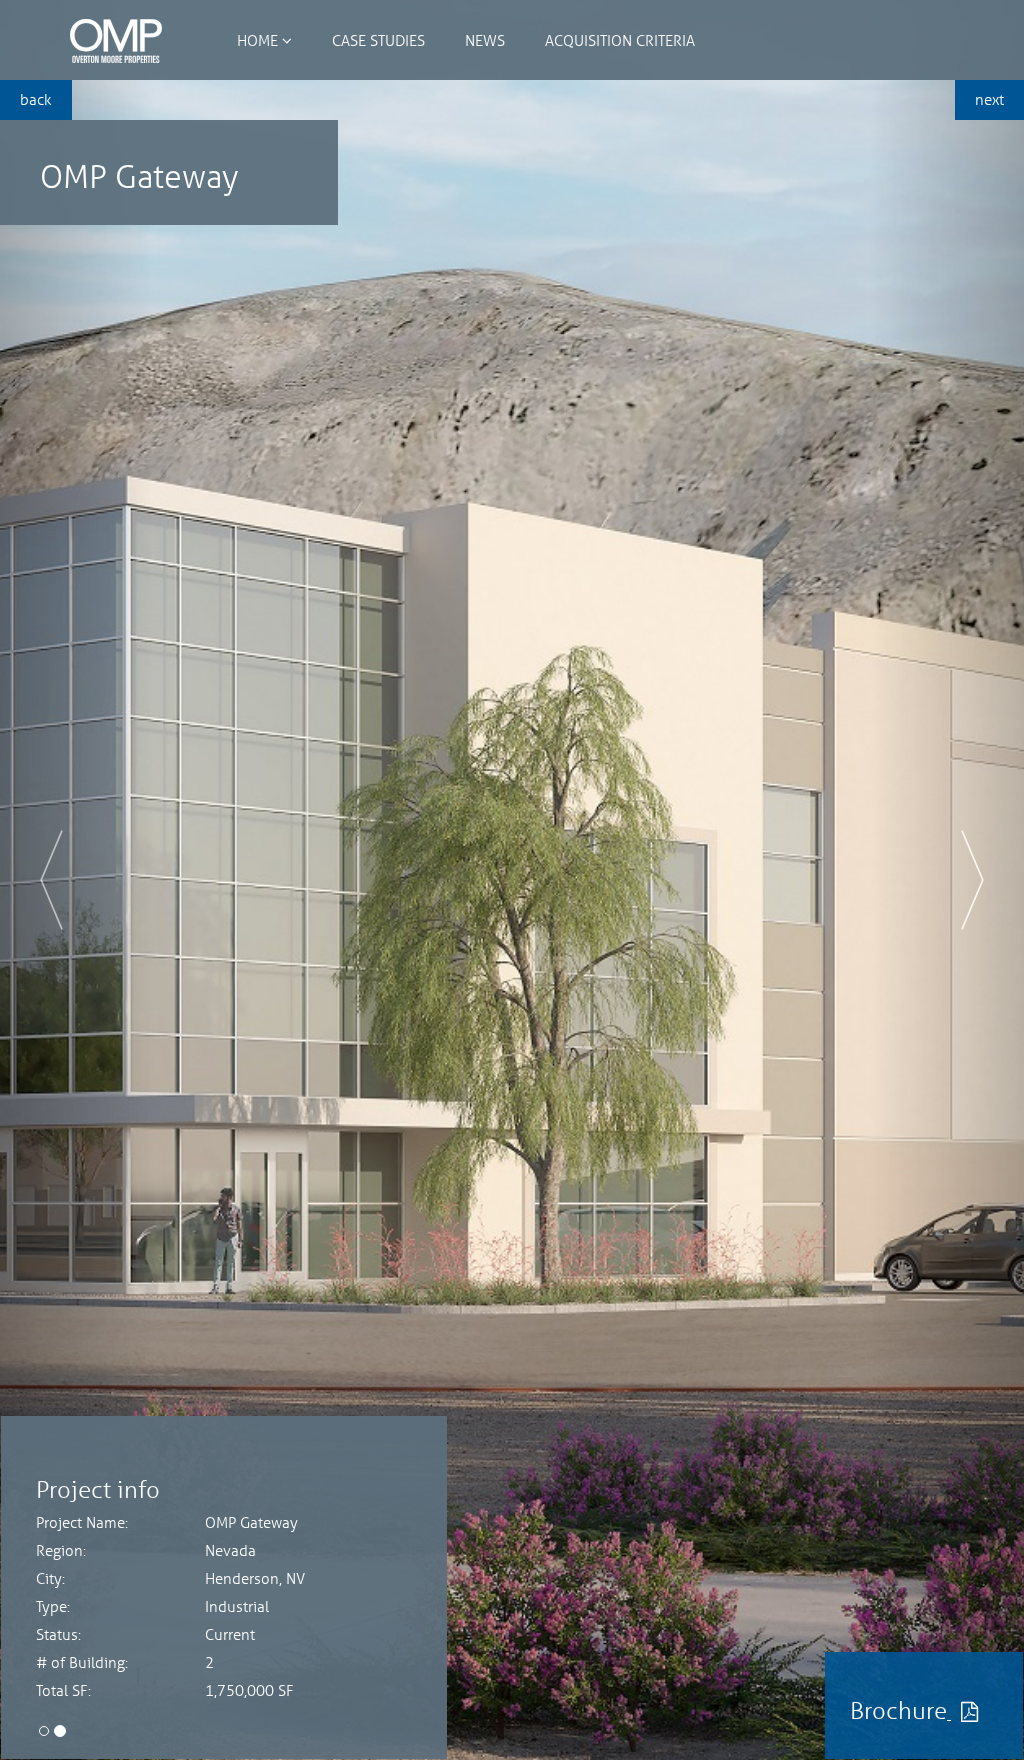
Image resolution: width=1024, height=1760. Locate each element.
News (485, 40)
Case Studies (378, 40)
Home (257, 40)
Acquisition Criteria (620, 40)
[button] (77, 880)
